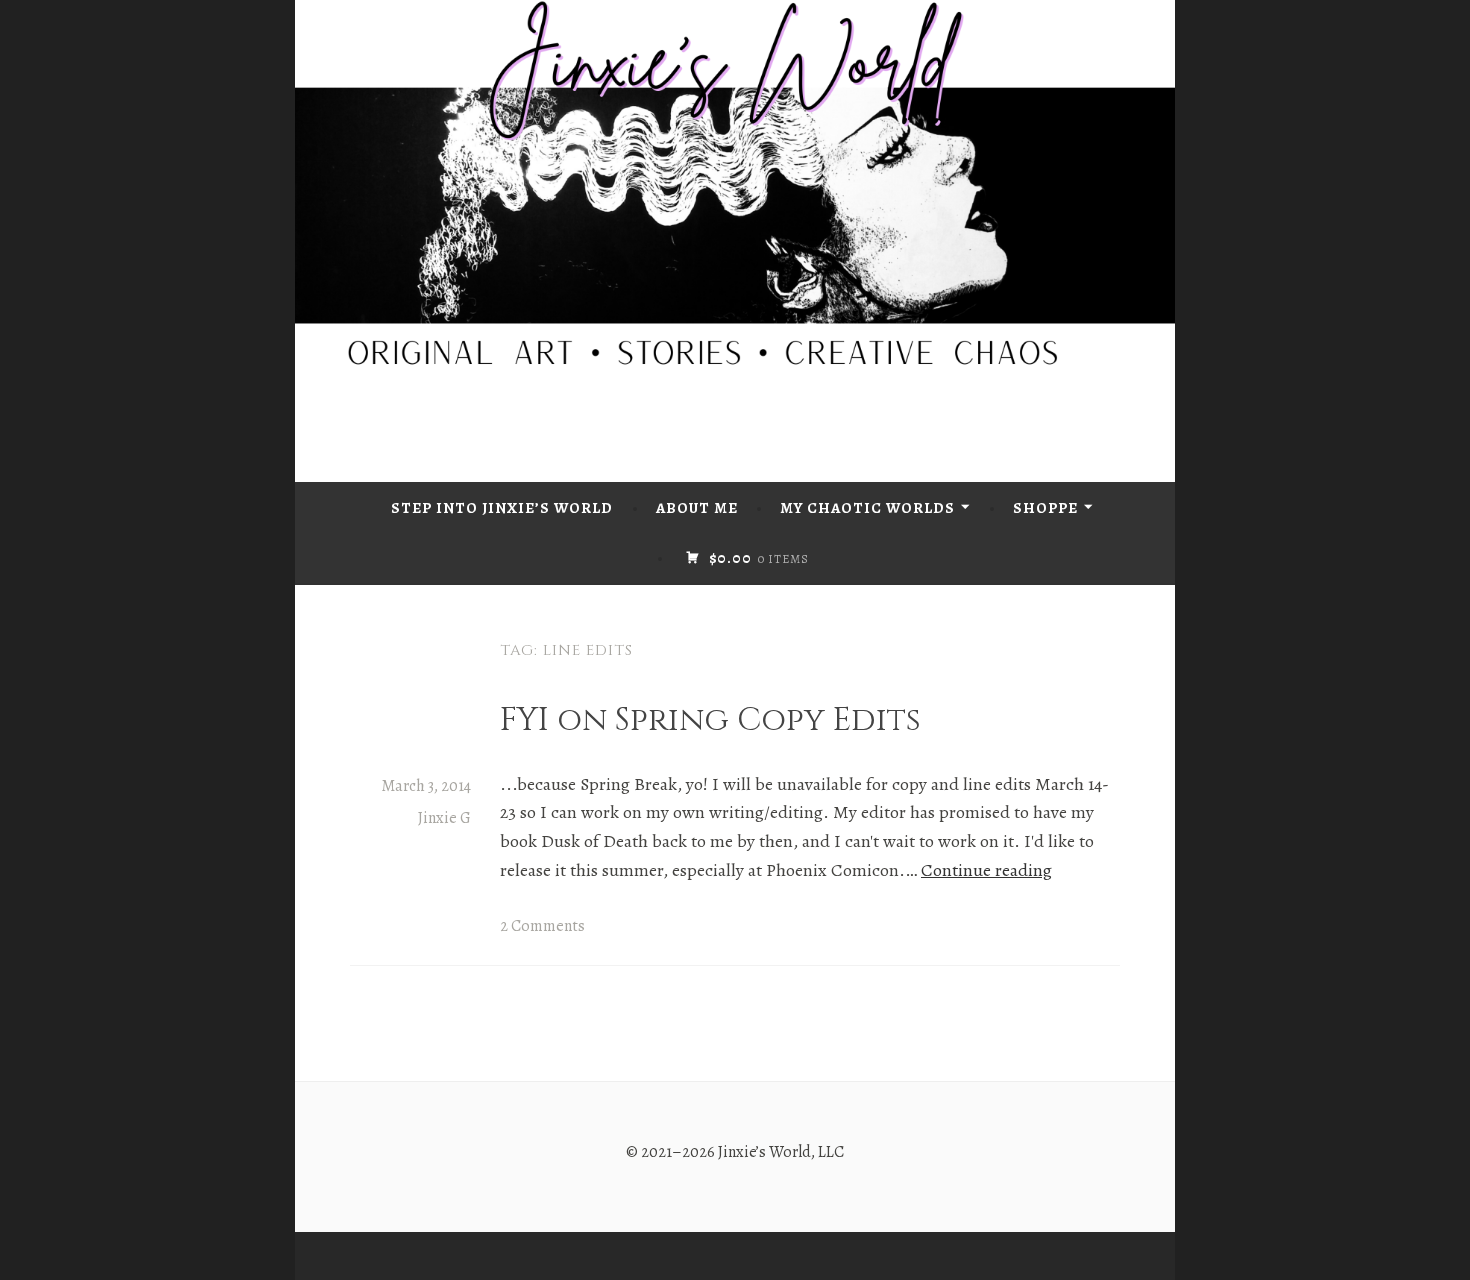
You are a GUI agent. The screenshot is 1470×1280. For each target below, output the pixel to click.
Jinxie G (444, 818)
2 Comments (542, 926)
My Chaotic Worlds (867, 508)
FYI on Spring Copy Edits (710, 720)
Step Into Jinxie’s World (502, 508)
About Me (697, 508)
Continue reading (986, 870)
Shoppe (1045, 508)
